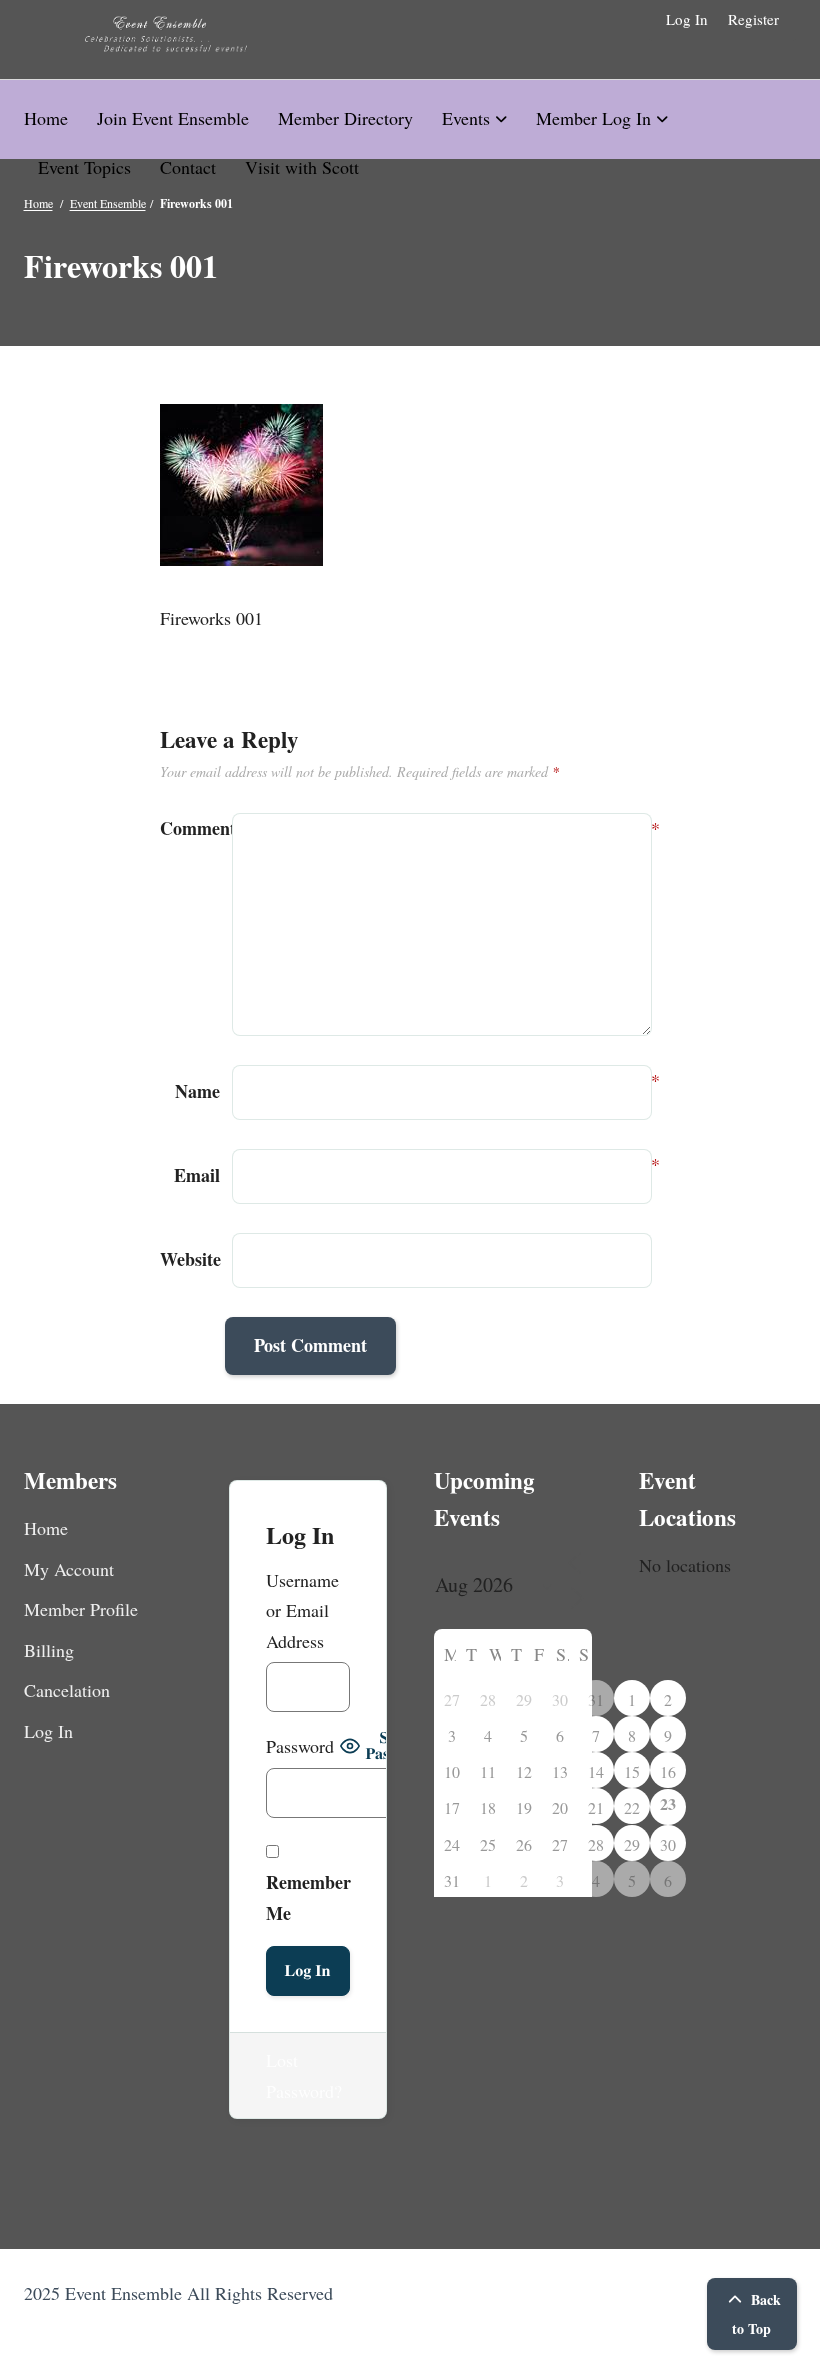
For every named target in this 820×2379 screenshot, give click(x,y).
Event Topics (84, 167)
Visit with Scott (302, 167)
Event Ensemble (108, 203)
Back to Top (756, 2314)
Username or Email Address (302, 1610)
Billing (49, 1650)
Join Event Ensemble (173, 118)
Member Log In (593, 118)
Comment (190, 828)
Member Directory (345, 118)
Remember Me (308, 1897)
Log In (687, 19)
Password (300, 1746)
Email (197, 1174)
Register (753, 19)
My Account (69, 1569)
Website (190, 1259)
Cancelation (67, 1690)
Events (466, 118)
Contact (188, 167)
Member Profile (81, 1609)
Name (197, 1090)
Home (46, 118)
